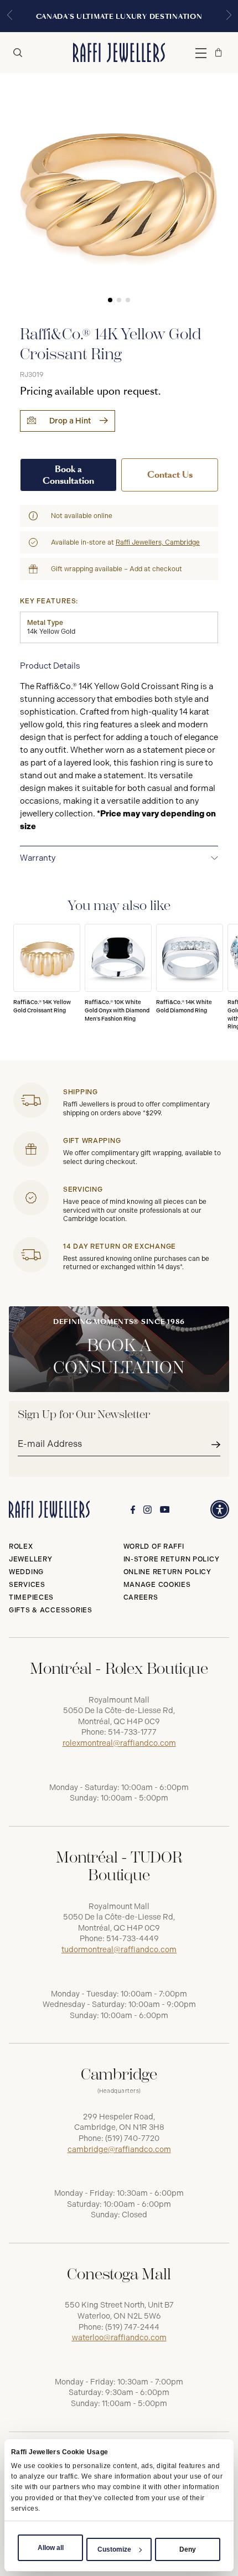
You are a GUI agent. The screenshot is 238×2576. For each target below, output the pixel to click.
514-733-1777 (132, 1732)
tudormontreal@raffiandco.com (119, 1950)
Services (27, 1585)
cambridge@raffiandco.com (119, 2150)
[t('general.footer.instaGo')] (148, 1510)
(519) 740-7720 (132, 2138)
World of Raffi (154, 1546)
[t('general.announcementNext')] (229, 16)
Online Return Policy (167, 1572)
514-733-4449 (133, 1939)
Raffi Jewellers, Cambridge (158, 542)
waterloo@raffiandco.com (119, 2338)
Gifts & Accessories (51, 1610)
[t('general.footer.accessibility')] (220, 1509)
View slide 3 (128, 300)
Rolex (21, 1546)
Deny (188, 2549)
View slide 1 (110, 300)
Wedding (26, 1572)
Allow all (51, 2548)
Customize (114, 2549)
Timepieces (31, 1597)
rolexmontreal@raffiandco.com (119, 1743)
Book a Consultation (68, 475)
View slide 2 (119, 300)
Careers (141, 1597)
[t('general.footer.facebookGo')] (133, 1510)
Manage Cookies (157, 1585)
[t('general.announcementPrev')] (9, 16)
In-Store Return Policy (172, 1559)
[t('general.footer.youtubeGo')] (165, 1510)
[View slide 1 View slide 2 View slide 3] (119, 192)
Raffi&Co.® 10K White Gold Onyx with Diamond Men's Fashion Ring (117, 1010)
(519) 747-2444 (132, 2327)
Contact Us (170, 475)
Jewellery (30, 1559)
